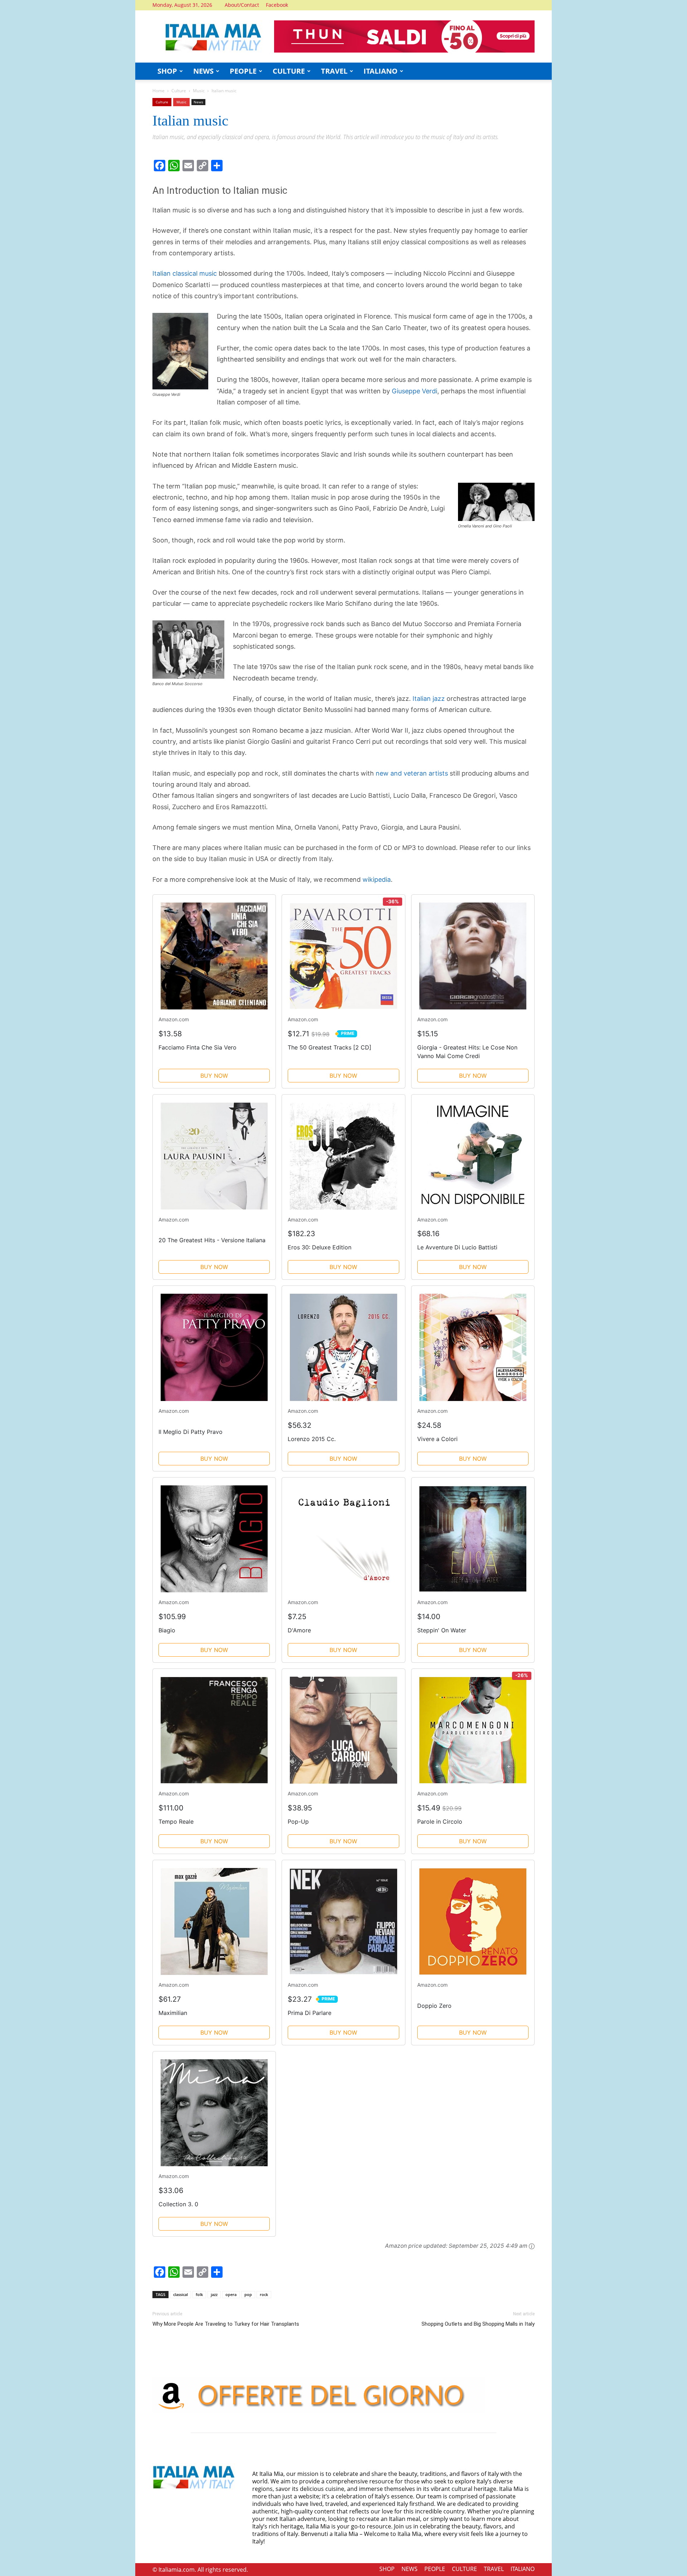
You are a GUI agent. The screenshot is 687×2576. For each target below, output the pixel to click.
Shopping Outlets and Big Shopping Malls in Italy (478, 2324)
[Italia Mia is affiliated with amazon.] (532, 2246)
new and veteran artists (412, 773)
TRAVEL (334, 71)
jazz (214, 2294)
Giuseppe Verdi (415, 391)
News (198, 102)
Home (159, 91)
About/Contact (242, 5)
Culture (179, 91)
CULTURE (289, 71)
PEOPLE (243, 71)
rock (264, 2294)
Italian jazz (429, 699)
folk (199, 2294)
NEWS (203, 71)
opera (231, 2294)
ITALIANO (381, 71)
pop (248, 2294)
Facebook (277, 5)
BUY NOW (214, 1076)
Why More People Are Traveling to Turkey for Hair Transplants (226, 2324)
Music (199, 91)
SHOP (167, 71)
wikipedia (377, 879)
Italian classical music (185, 273)
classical (181, 2294)
